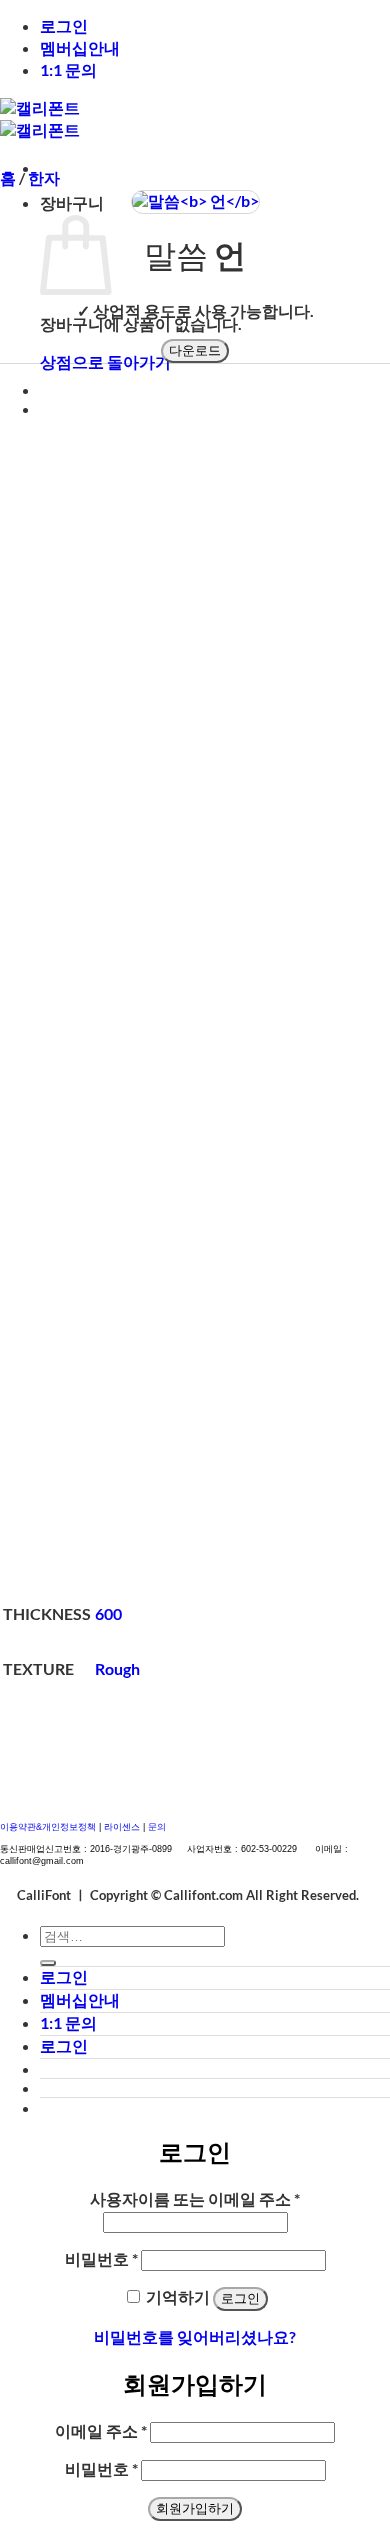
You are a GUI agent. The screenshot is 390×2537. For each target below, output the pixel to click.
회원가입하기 (195, 2508)
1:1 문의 (68, 69)
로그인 (64, 25)
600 (108, 1613)
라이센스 (123, 1827)
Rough (117, 1668)
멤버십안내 (80, 47)
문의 (157, 1827)
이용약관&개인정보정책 (48, 1827)
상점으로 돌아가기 (105, 361)
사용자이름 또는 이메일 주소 (195, 2198)
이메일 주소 (101, 2430)
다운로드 (195, 350)
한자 (44, 177)
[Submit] (48, 1963)
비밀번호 (101, 2258)
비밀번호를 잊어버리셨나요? (195, 2336)
